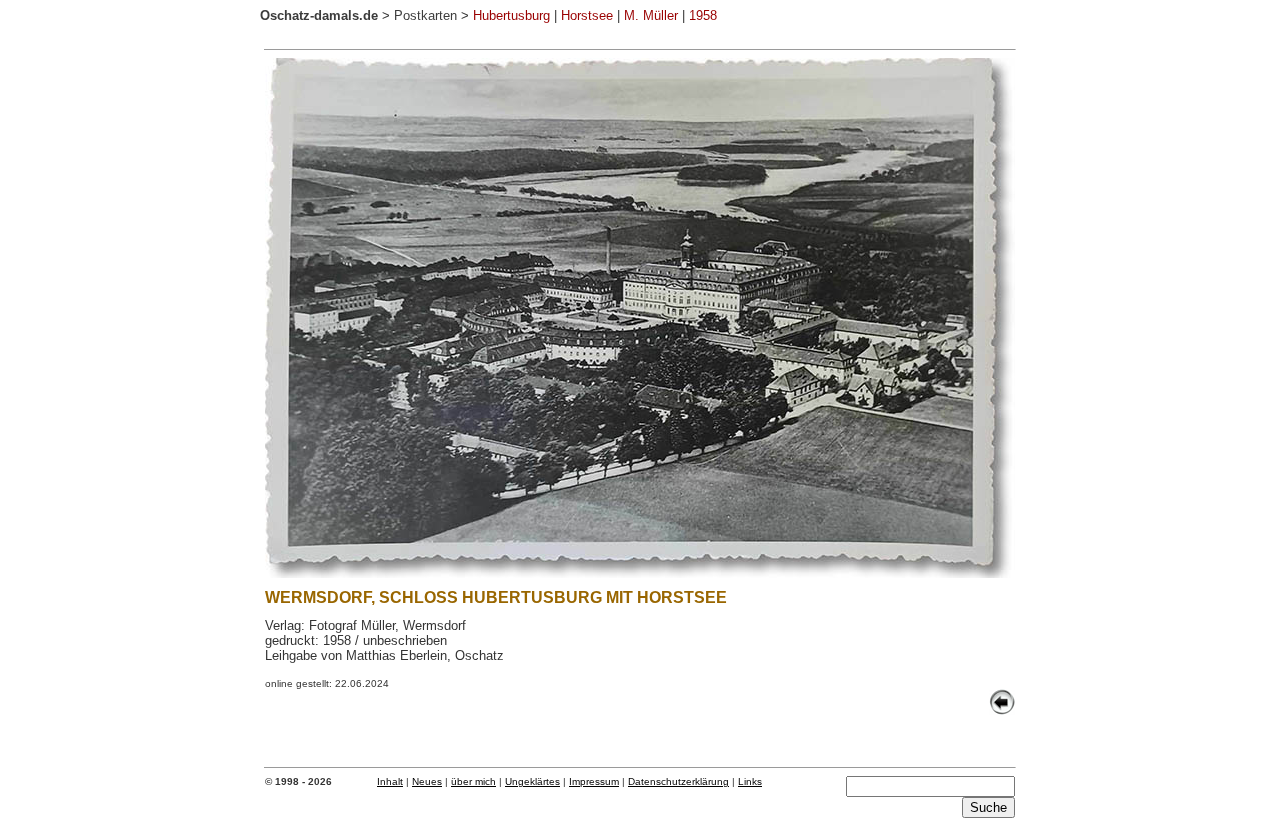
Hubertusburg (511, 15)
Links (750, 781)
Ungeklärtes (532, 781)
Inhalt (390, 781)
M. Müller (651, 15)
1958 (703, 15)
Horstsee (587, 15)
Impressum (594, 781)
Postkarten (425, 15)
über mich (473, 781)
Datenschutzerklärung (678, 781)
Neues (427, 781)
